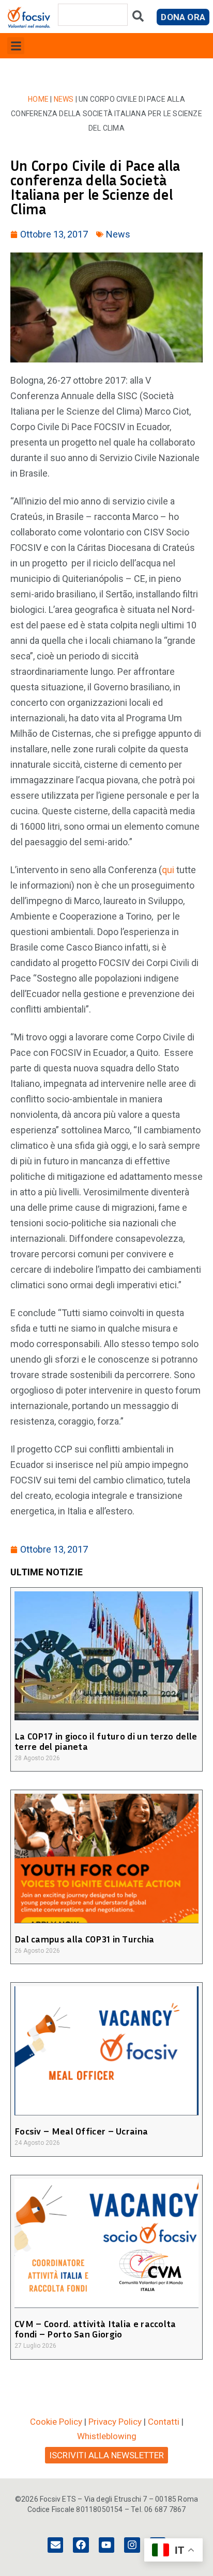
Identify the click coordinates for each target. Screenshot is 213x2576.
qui (169, 870)
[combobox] (93, 15)
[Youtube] (106, 2545)
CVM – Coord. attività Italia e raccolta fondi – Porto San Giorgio (95, 2329)
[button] (16, 46)
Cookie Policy (56, 2422)
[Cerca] (138, 18)
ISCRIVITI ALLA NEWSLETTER (106, 2455)
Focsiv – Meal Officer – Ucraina (81, 2131)
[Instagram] (132, 2545)
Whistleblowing (107, 2436)
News (64, 99)
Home (38, 99)
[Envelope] (55, 2545)
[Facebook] (81, 2545)
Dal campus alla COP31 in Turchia (85, 1939)
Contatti (164, 2422)
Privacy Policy (115, 2422)
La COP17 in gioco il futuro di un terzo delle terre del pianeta (106, 1741)
